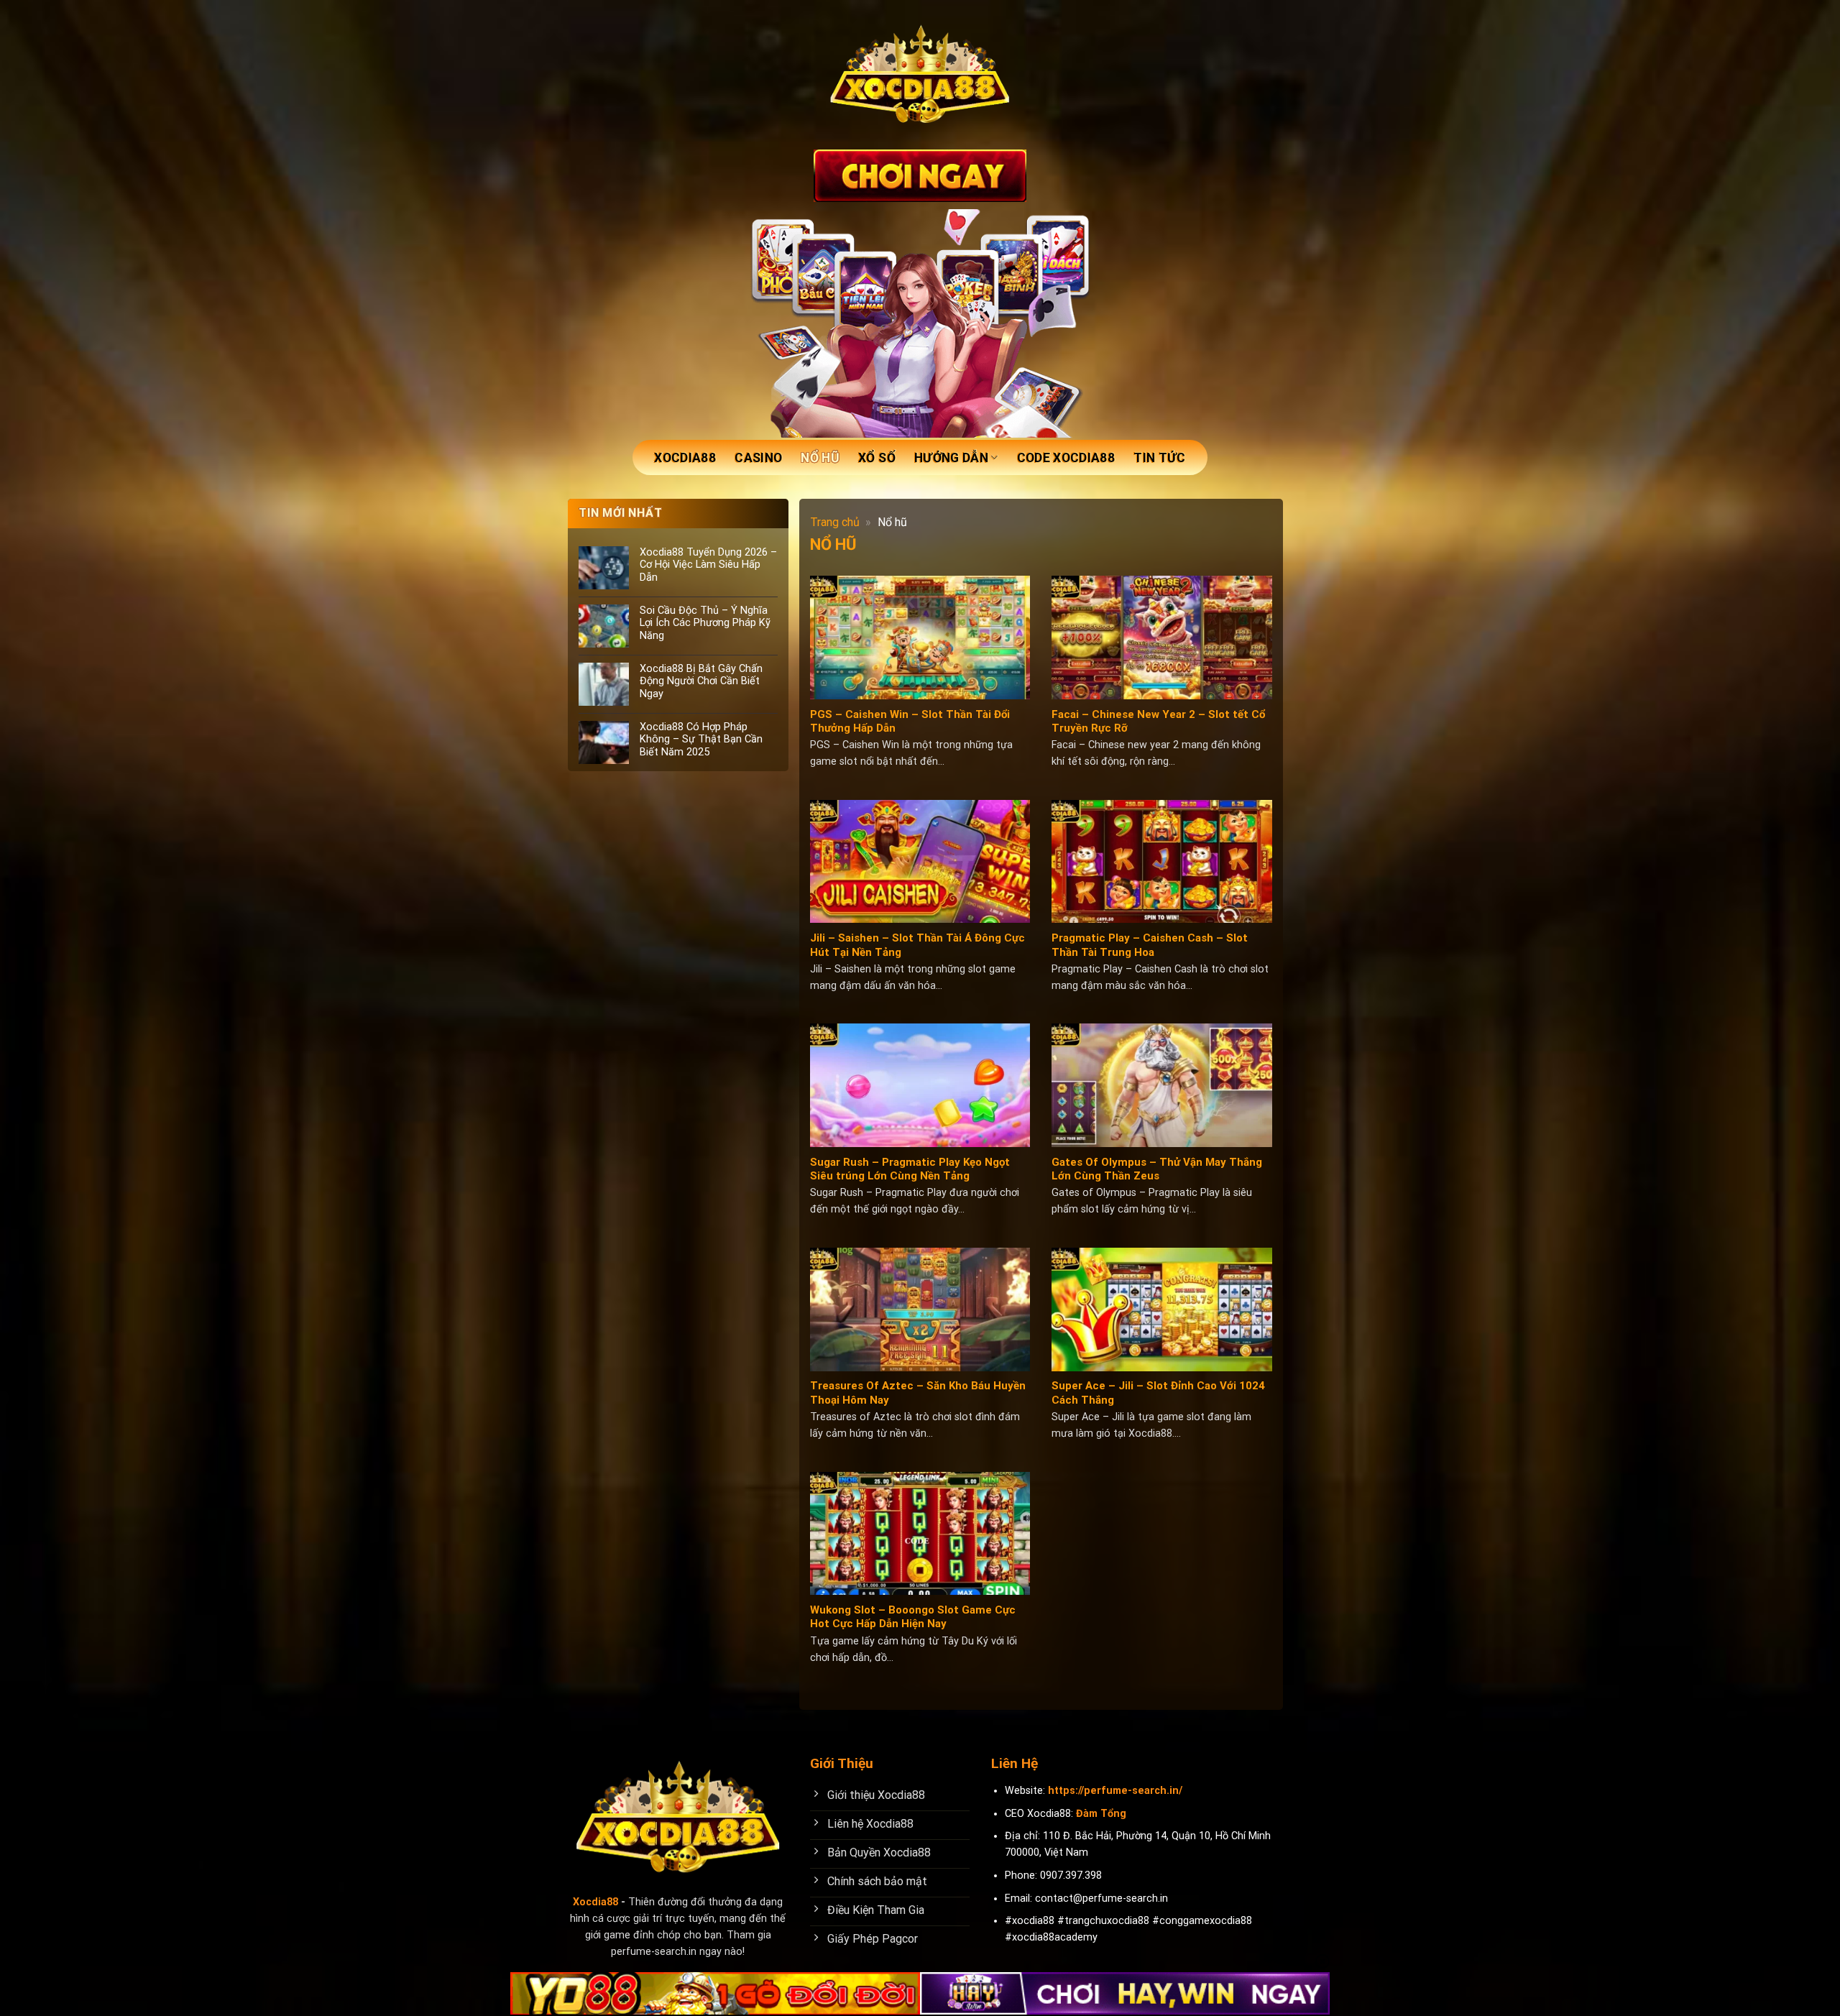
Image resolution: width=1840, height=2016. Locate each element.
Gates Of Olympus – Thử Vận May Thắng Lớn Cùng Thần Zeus (1157, 1169)
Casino (758, 458)
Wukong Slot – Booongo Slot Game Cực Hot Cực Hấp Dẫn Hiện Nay (913, 1617)
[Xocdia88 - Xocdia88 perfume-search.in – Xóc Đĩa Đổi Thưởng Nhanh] (920, 75)
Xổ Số (877, 458)
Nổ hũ (820, 458)
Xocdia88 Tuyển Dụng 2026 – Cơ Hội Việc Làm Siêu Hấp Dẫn (708, 565)
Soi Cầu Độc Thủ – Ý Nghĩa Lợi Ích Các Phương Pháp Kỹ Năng (705, 623)
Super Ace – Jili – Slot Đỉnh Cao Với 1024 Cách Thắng (1158, 1393)
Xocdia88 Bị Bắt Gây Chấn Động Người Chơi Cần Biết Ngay (701, 681)
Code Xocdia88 (1066, 458)
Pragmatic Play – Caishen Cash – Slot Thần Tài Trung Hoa (1150, 945)
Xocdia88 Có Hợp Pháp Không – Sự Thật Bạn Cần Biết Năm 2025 (701, 740)
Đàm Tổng (1101, 1814)
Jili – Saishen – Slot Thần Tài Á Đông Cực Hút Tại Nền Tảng (917, 945)
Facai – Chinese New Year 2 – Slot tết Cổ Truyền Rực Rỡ (1158, 722)
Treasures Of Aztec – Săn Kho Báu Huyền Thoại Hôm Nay (918, 1393)
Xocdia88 (595, 1902)
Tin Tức (1159, 458)
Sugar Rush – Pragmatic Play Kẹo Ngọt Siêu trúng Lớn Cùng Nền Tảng (910, 1169)
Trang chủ (835, 522)
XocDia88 (685, 458)
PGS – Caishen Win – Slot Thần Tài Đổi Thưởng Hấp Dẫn (910, 722)
